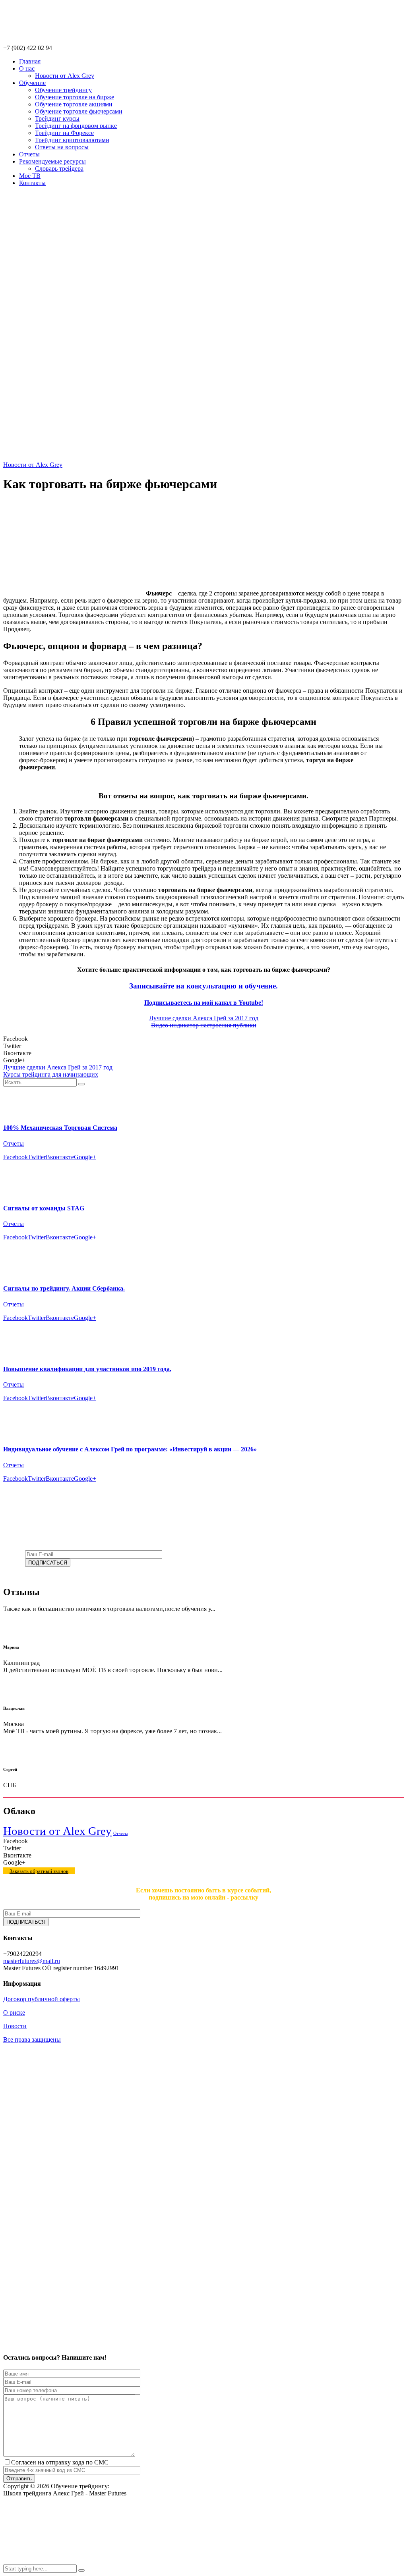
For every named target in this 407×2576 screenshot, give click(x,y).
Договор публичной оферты (42, 1999)
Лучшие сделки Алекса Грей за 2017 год (204, 1018)
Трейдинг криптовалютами (72, 140)
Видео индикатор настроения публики (204, 1025)
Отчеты (29, 154)
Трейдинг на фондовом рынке (76, 126)
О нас (27, 68)
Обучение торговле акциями (74, 104)
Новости (15, 2026)
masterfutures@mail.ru (32, 1961)
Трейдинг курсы (57, 118)
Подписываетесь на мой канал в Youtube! (204, 1003)
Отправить (19, 2479)
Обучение (32, 83)
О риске (14, 2012)
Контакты (32, 183)
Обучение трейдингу (63, 90)
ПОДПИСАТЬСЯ (48, 1563)
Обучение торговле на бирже (75, 97)
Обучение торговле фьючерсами (79, 111)
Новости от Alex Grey (65, 76)
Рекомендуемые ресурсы (52, 161)
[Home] (203, 458)
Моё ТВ (30, 176)
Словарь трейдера (59, 169)
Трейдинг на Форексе (64, 133)
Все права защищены (32, 2039)
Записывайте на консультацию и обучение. (203, 986)
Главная (30, 61)
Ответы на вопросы (62, 147)
